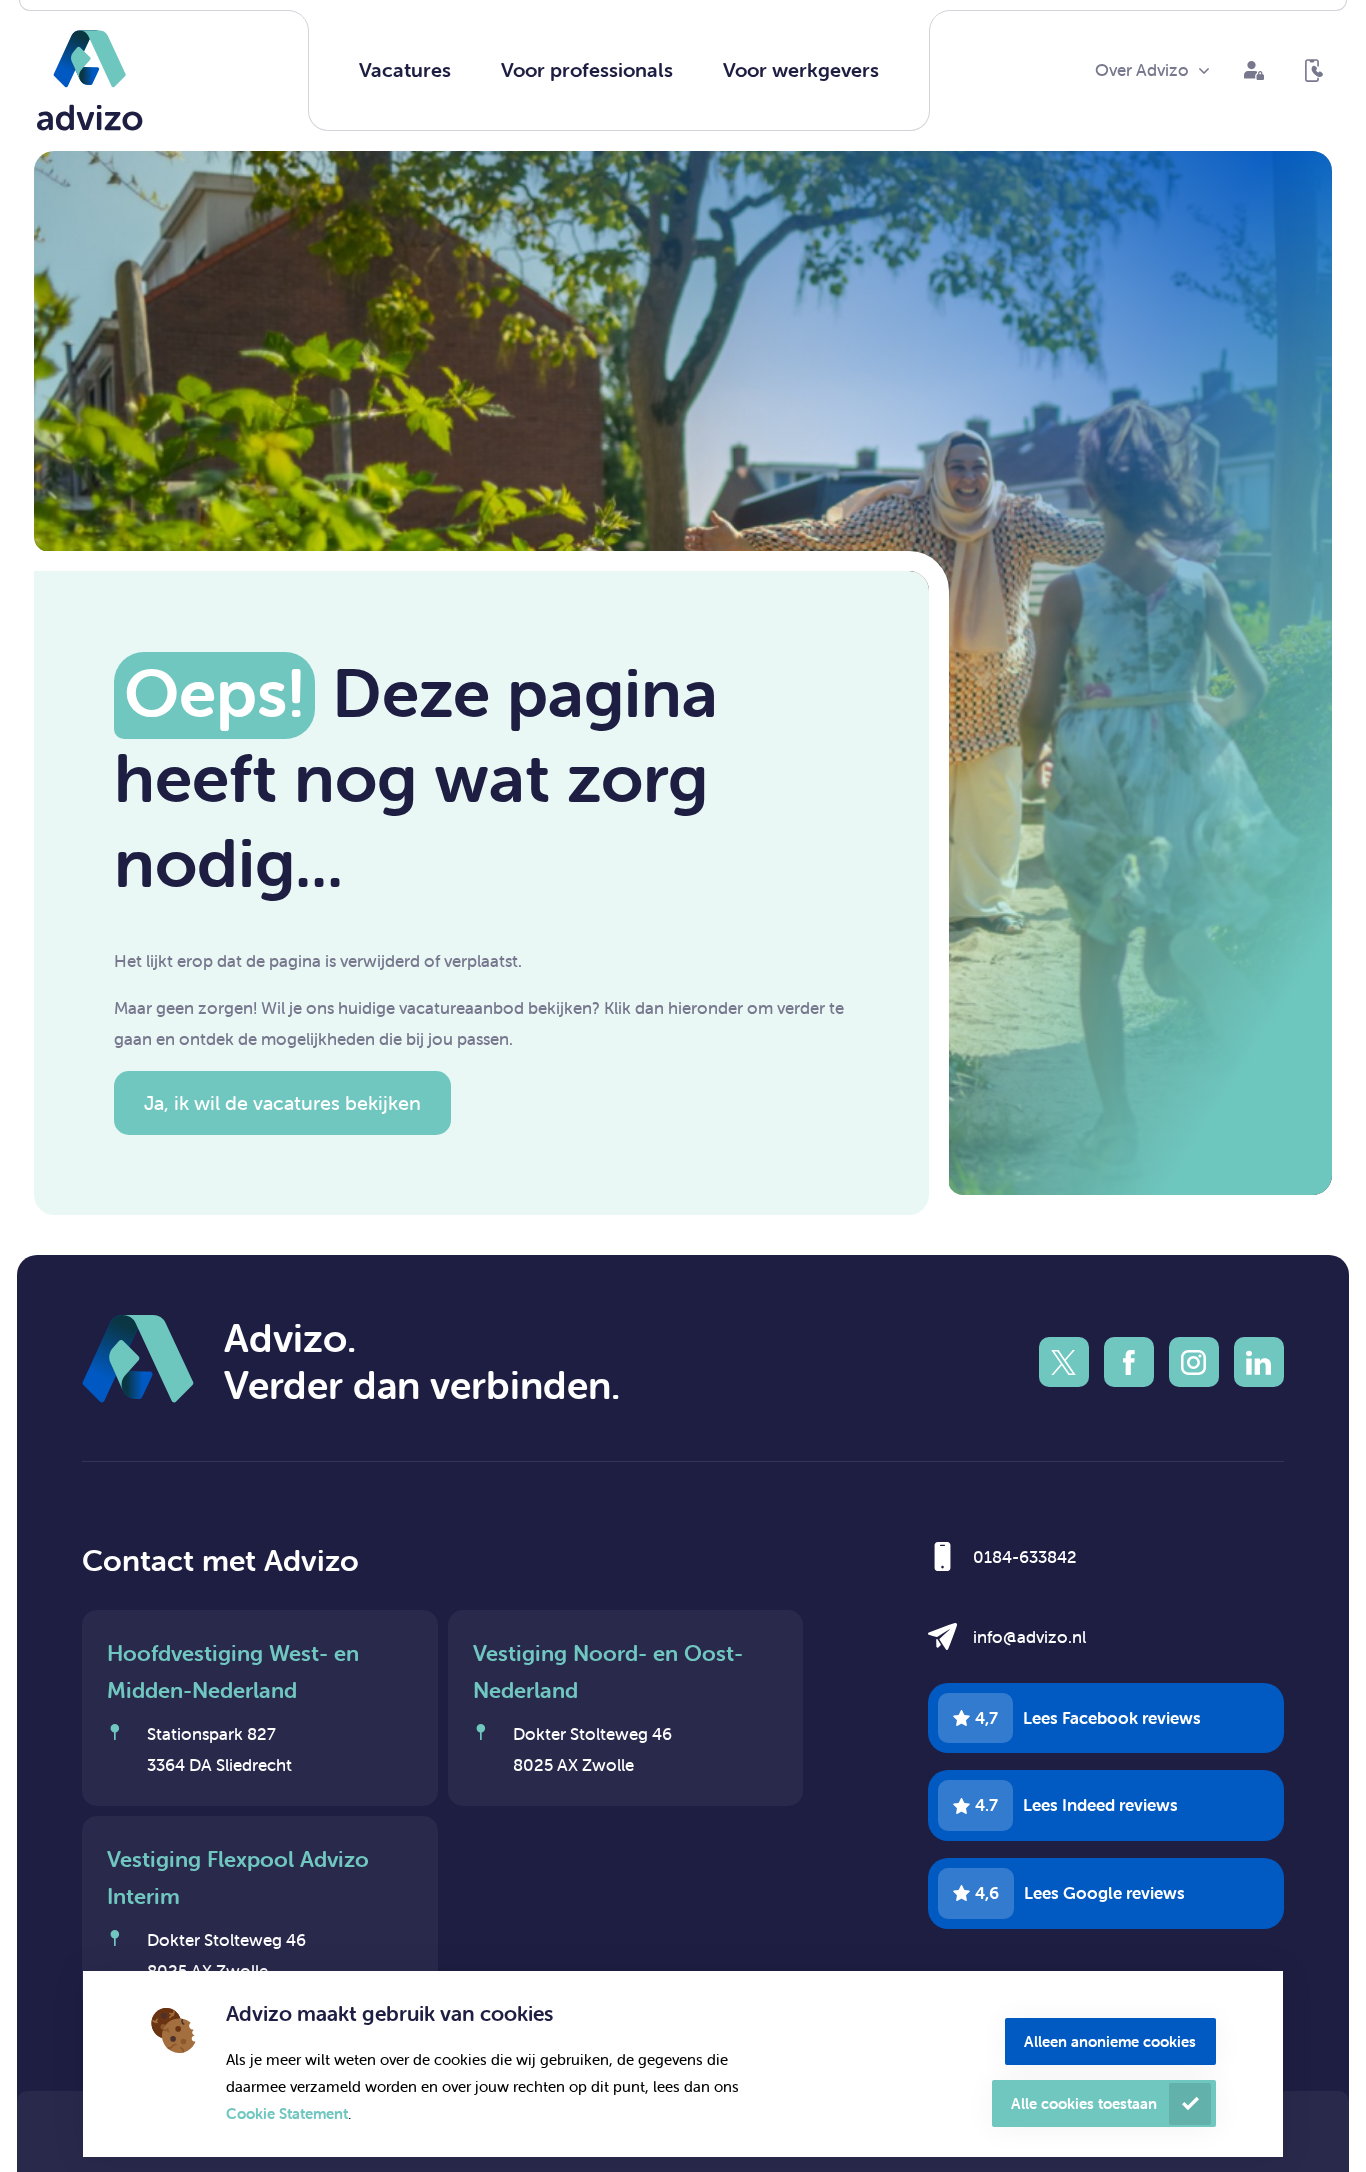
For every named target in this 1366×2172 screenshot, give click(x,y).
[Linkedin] (1259, 1362)
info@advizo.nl (1029, 1637)
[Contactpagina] (1314, 71)
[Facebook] (1129, 1362)
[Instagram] (1194, 1362)
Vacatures (405, 69)
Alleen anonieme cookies (1110, 2041)
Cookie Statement (287, 2113)
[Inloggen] (1254, 71)
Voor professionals (587, 69)
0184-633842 (1025, 1557)
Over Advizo (1142, 70)
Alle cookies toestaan (1084, 2103)
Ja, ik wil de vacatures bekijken (282, 1102)
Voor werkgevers (801, 69)
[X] (1064, 1362)
